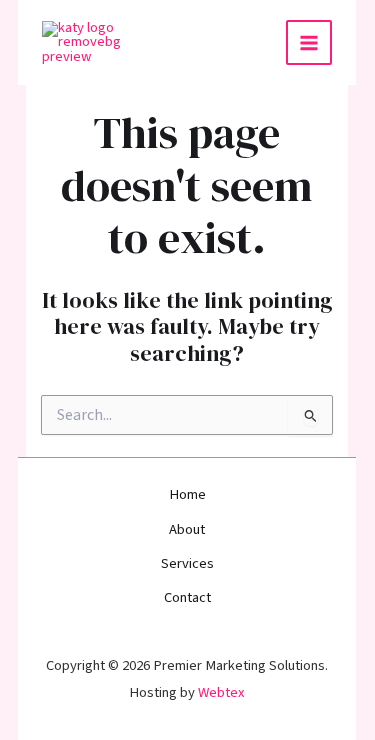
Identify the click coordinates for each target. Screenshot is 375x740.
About (188, 529)
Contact (187, 597)
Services (187, 563)
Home (187, 494)
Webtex (222, 692)
